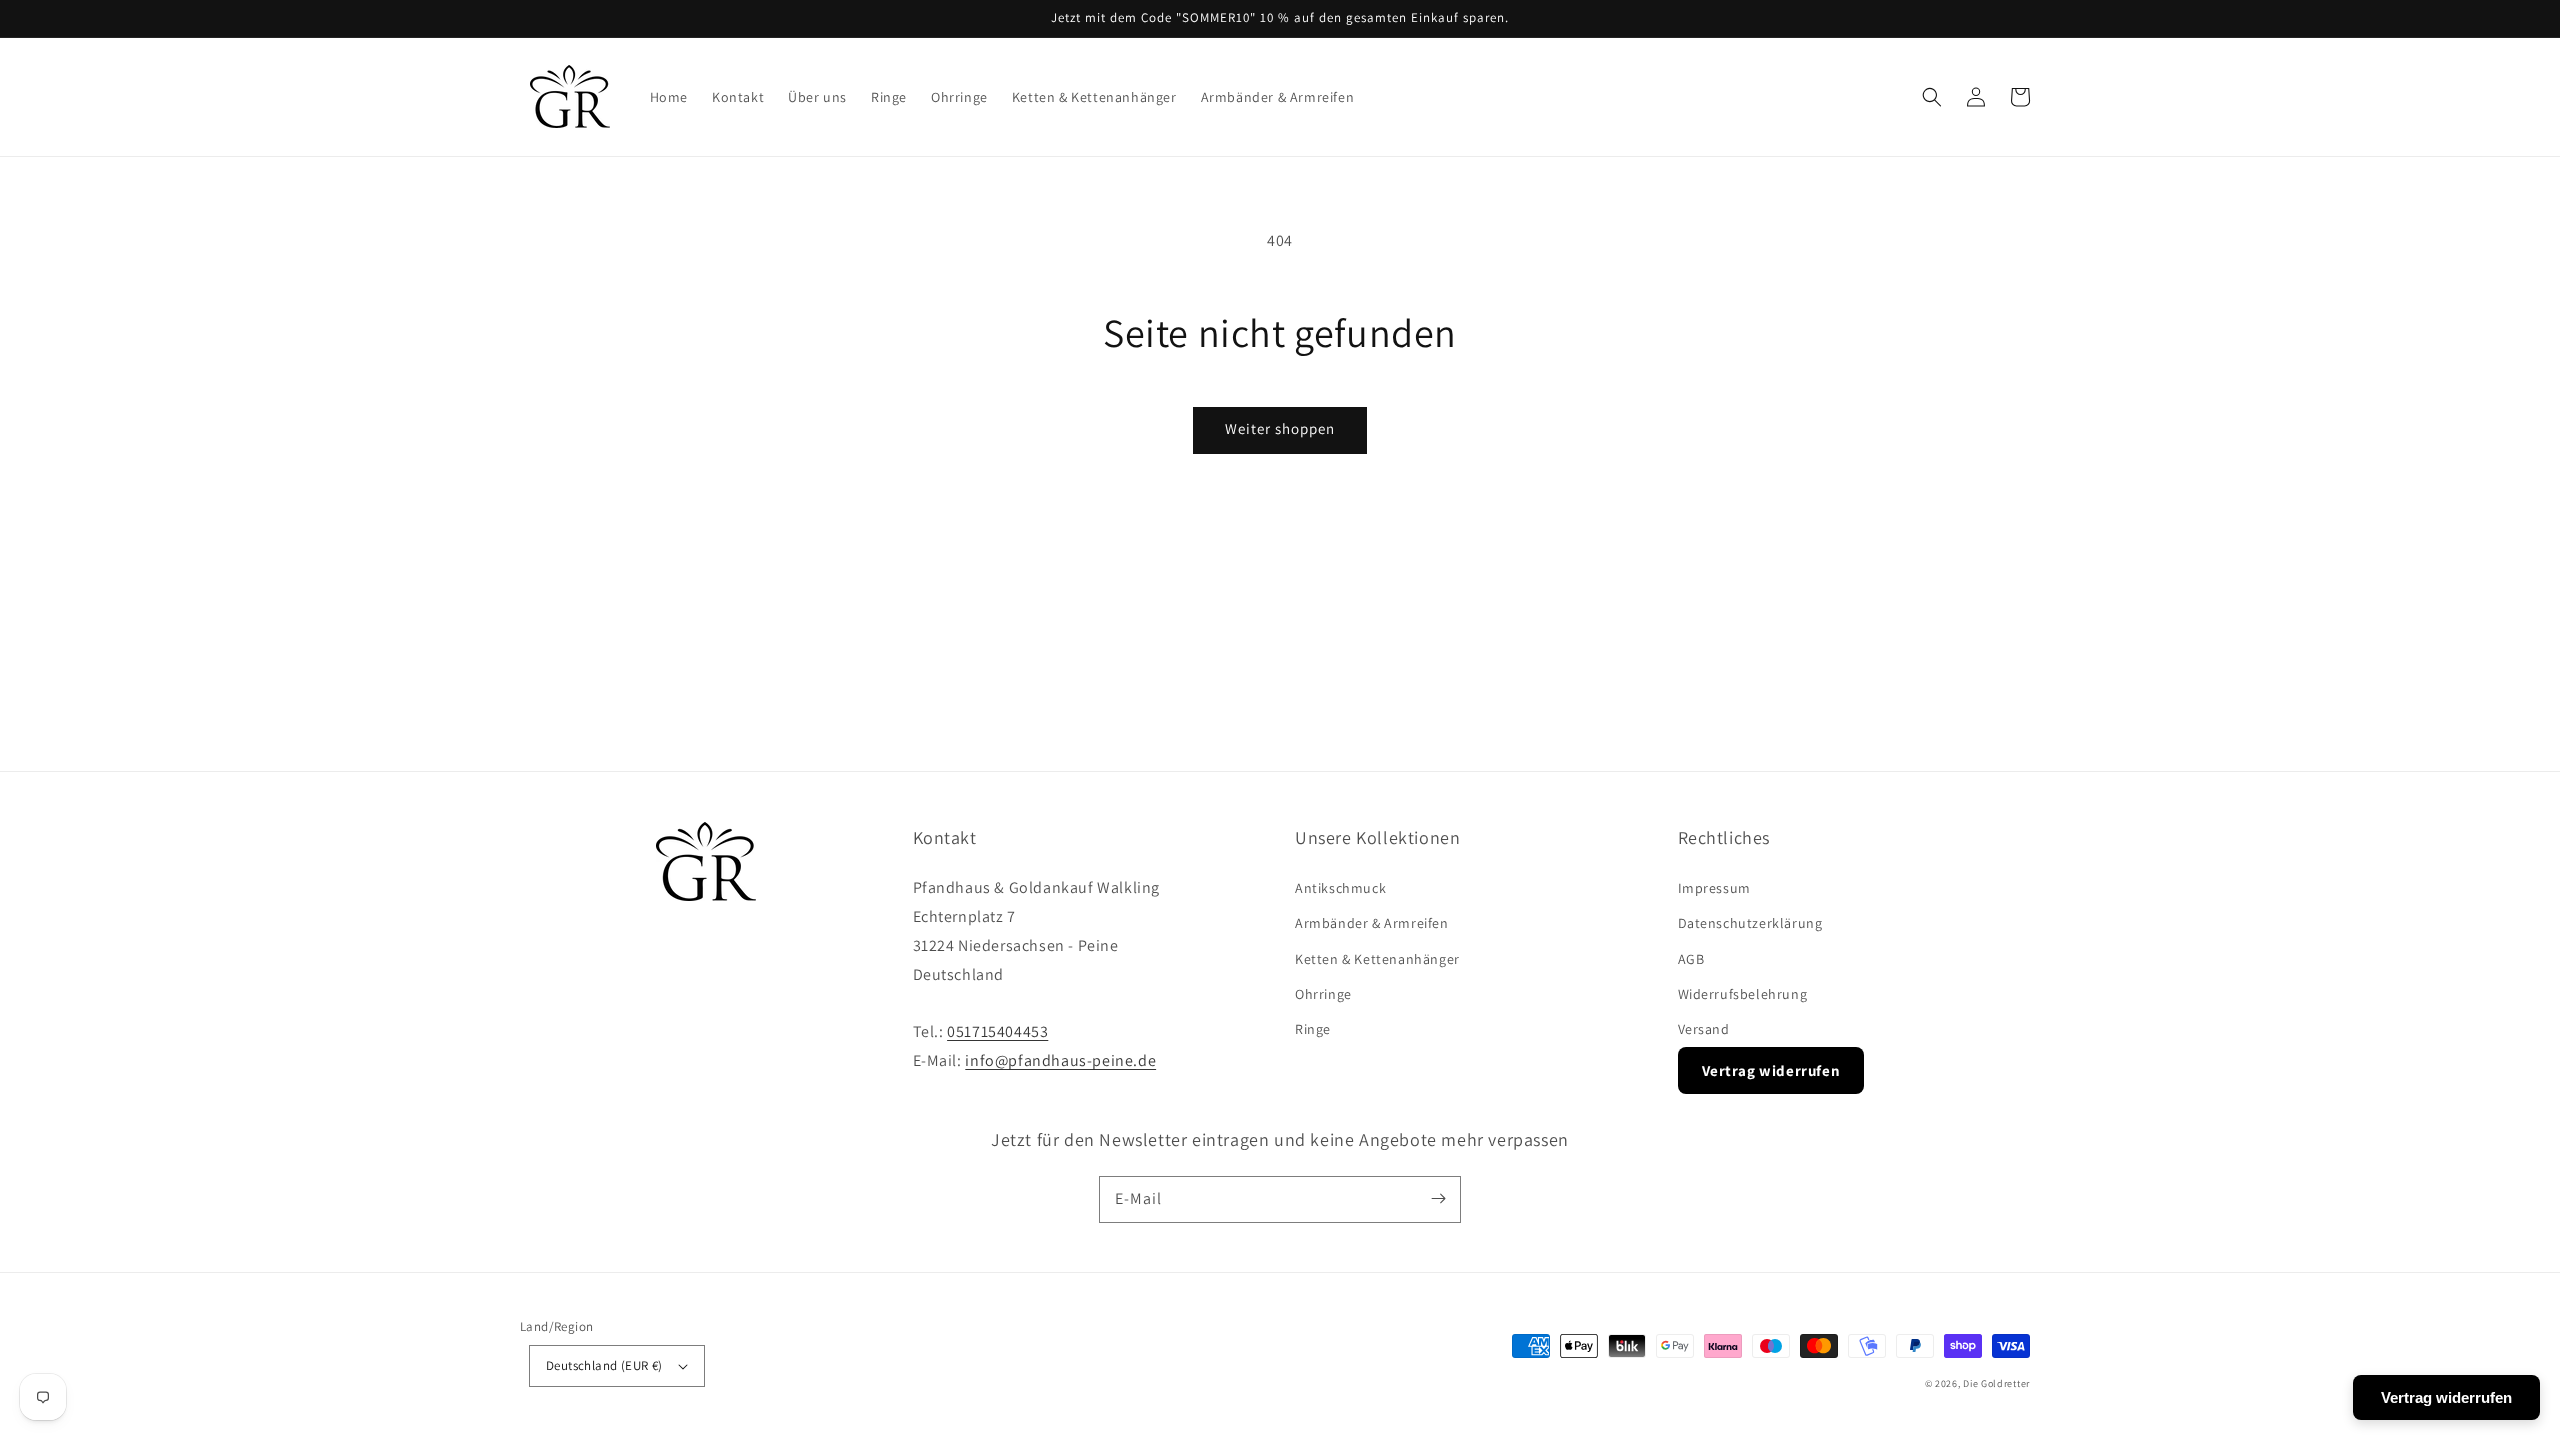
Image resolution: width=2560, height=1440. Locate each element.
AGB (1691, 959)
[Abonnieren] (1438, 1199)
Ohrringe (1323, 994)
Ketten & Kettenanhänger (1377, 959)
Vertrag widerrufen (1771, 1070)
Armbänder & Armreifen (1372, 923)
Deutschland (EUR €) (604, 1365)
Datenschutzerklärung (1750, 923)
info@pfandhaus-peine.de (1060, 1060)
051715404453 (997, 1031)
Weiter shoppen (1280, 428)
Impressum (1714, 888)
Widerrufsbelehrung (1743, 994)
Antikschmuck (1340, 888)
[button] (1932, 97)
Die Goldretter (1996, 1383)
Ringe (1313, 1029)
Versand (1704, 1029)
